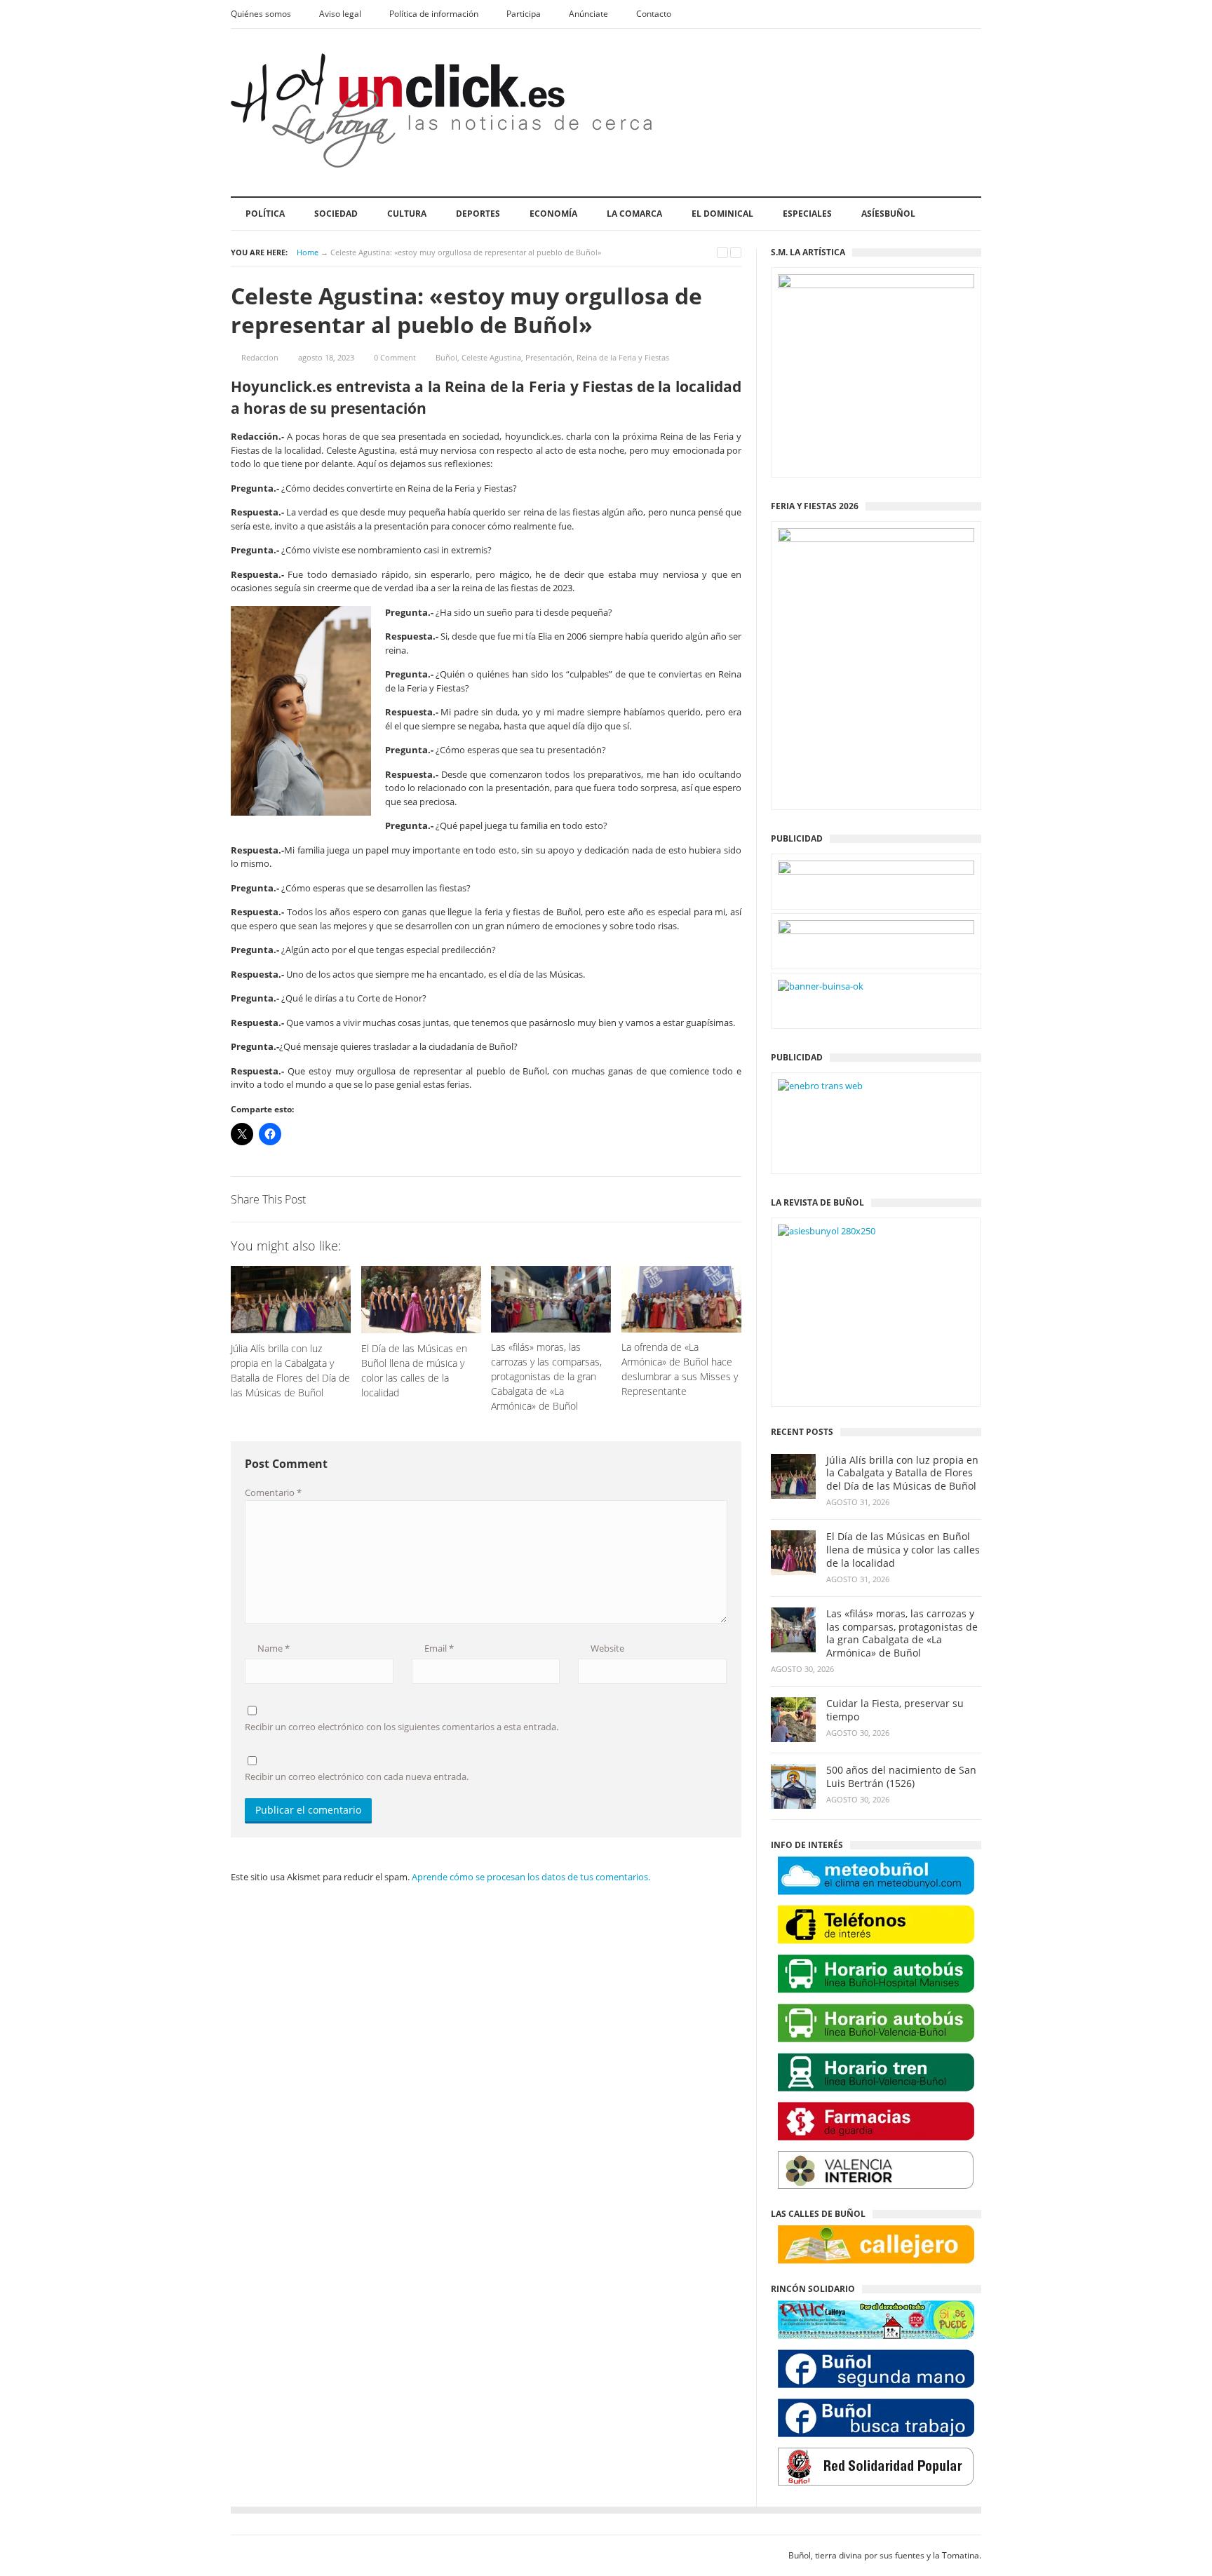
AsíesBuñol (888, 214)
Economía (553, 214)
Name (272, 1648)
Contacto (654, 14)
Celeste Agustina (491, 357)
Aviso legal (340, 14)
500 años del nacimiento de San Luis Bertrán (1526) (901, 1777)
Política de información (434, 14)
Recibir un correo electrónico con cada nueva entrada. (357, 1776)
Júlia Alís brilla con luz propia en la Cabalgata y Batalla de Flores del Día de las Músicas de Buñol (902, 1474)
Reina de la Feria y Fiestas (623, 357)
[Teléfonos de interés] (876, 1925)
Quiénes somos (261, 14)
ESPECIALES (807, 214)
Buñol (446, 357)
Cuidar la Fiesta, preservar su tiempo (895, 1710)
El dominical (722, 214)
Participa (524, 14)
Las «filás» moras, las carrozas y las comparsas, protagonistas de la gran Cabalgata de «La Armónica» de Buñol (902, 1634)
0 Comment (395, 357)
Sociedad (336, 214)
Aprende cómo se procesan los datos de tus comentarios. (531, 1877)
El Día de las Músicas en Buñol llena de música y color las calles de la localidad (903, 1550)
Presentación (549, 357)
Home (308, 252)
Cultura (407, 214)
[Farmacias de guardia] (876, 2121)
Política (265, 214)
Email (438, 1648)
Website (606, 1648)
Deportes (478, 214)
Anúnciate (588, 14)
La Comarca (634, 214)
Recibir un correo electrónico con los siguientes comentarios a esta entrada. (402, 1727)
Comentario (273, 1492)
